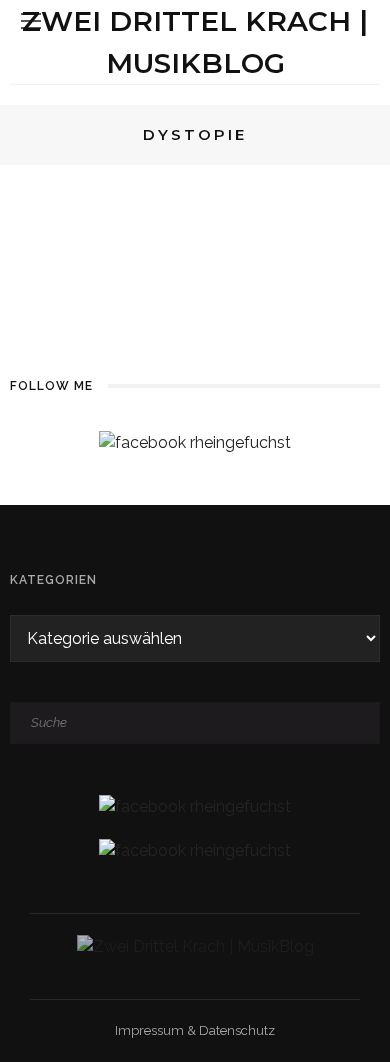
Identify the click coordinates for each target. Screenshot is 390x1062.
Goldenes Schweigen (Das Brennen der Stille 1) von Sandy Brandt (256, 236)
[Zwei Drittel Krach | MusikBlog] (195, 945)
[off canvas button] (31, 21)
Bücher (162, 184)
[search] (359, 20)
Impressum (149, 1030)
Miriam (227, 184)
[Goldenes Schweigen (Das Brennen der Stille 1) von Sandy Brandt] (66, 221)
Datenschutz (237, 1030)
